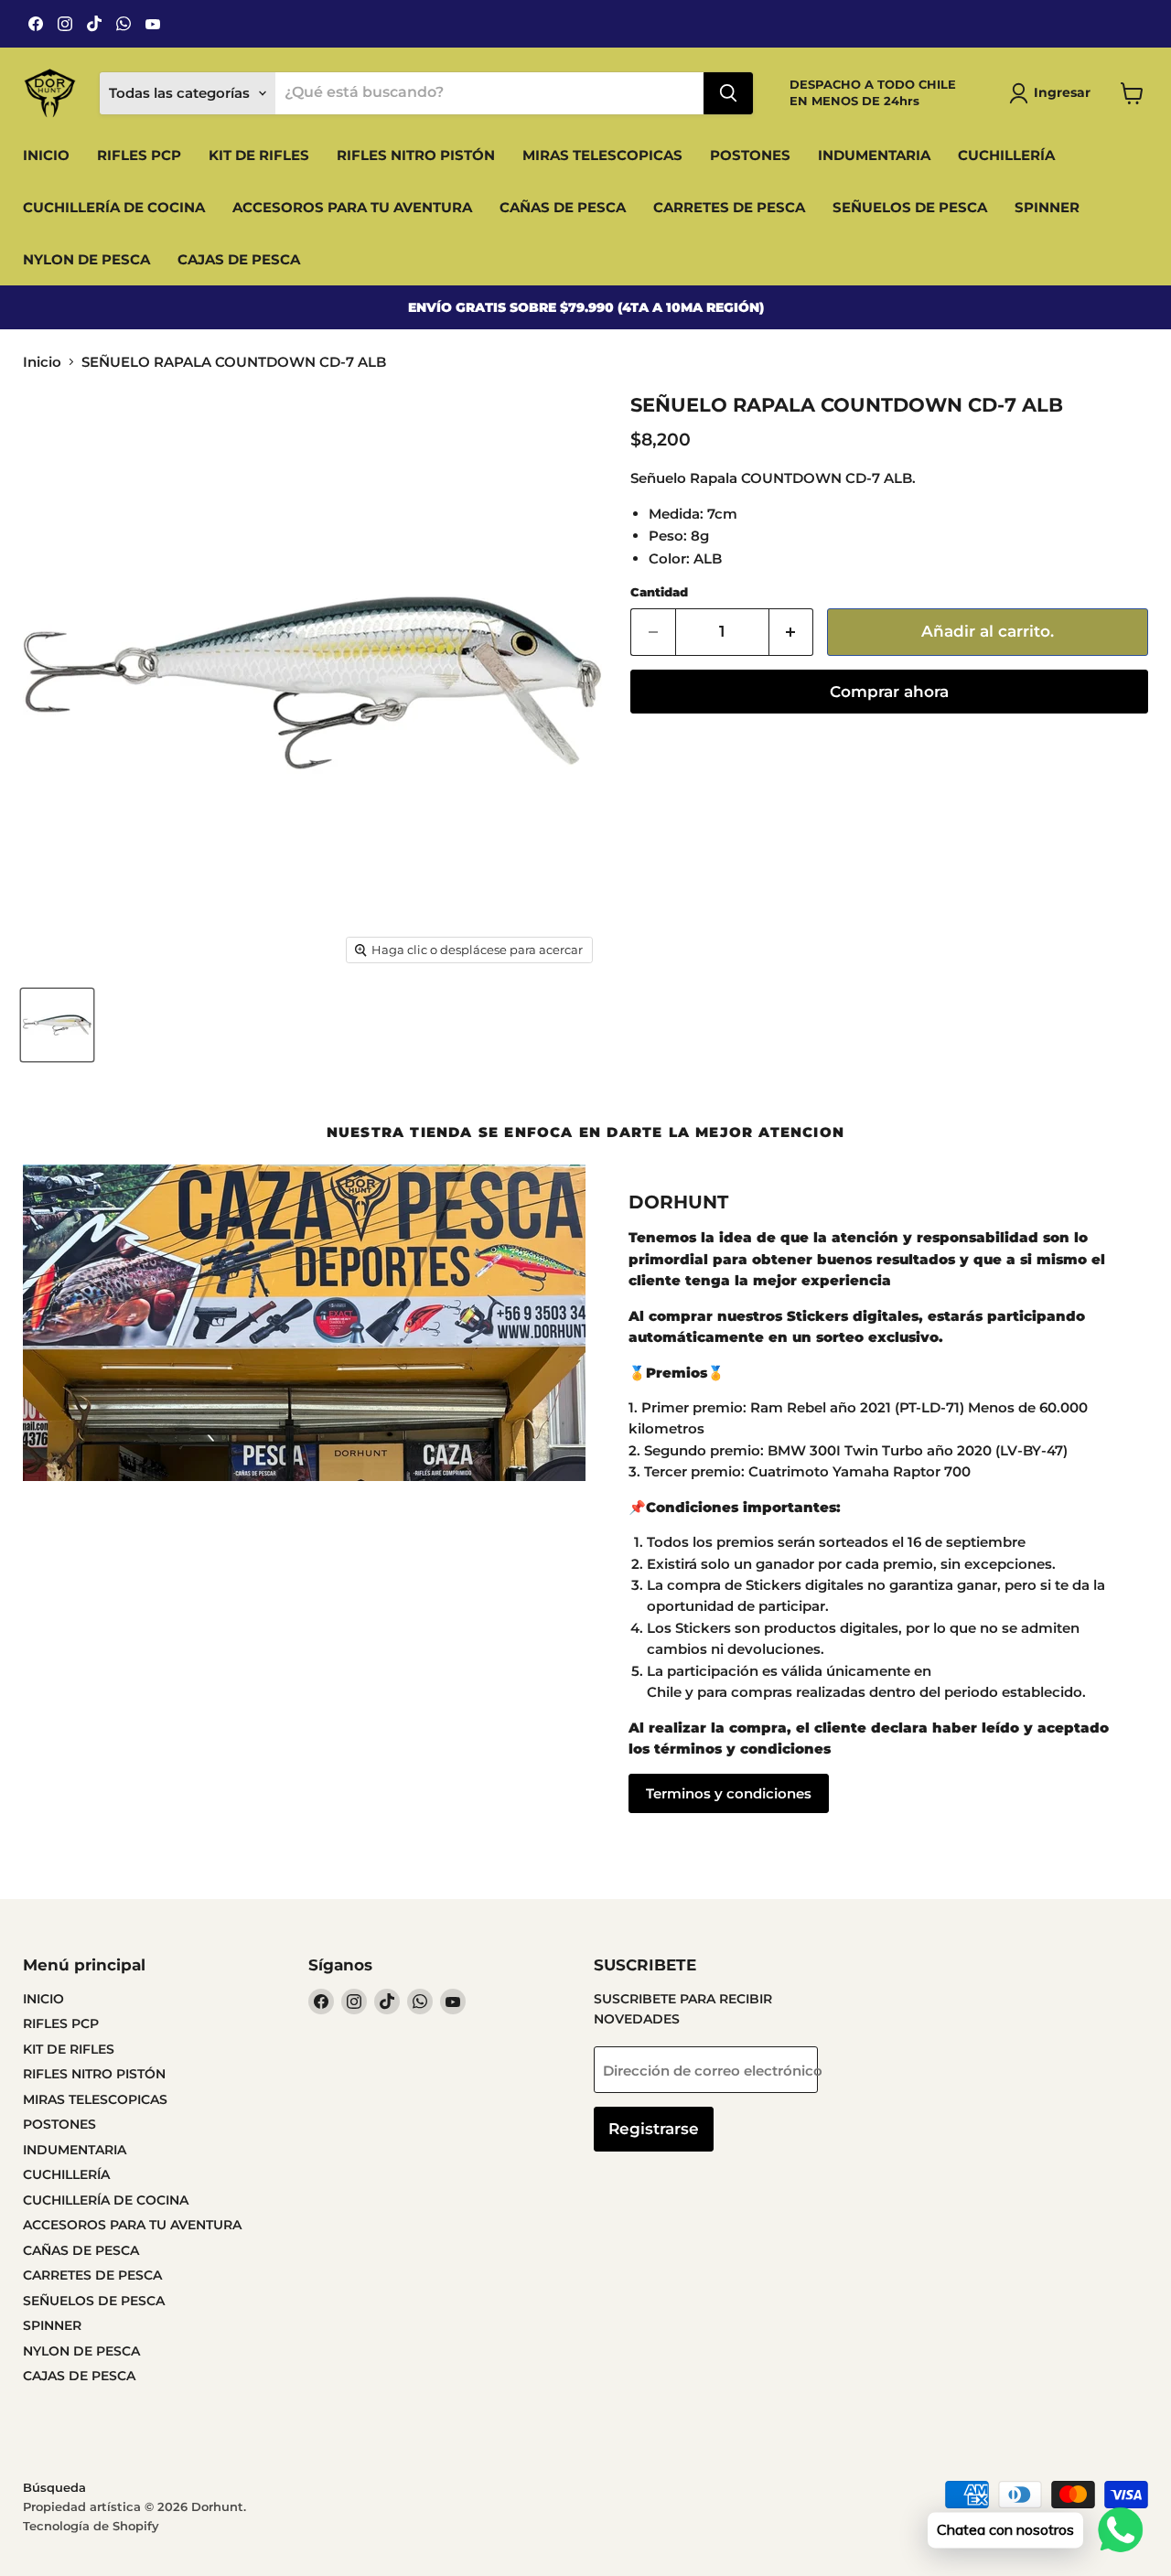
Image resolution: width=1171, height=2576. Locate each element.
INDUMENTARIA (874, 155)
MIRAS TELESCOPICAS (602, 155)
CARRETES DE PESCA (729, 207)
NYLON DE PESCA (86, 259)
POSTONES (750, 155)
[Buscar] (728, 93)
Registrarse (654, 2129)
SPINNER (1047, 207)
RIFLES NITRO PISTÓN (416, 155)
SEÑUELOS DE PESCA (910, 207)
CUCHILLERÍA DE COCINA (114, 207)
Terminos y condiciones (729, 1793)
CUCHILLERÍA (1006, 155)
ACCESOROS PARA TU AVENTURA (352, 207)
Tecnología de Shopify (91, 2526)
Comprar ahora (889, 692)
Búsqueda (54, 2487)
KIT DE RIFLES (259, 155)
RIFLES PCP (139, 155)
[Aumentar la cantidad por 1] (792, 632)
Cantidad (659, 592)
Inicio (42, 362)
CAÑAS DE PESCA (563, 207)
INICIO (46, 155)
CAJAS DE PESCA (239, 259)
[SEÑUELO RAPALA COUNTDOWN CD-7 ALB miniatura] (57, 1025)
